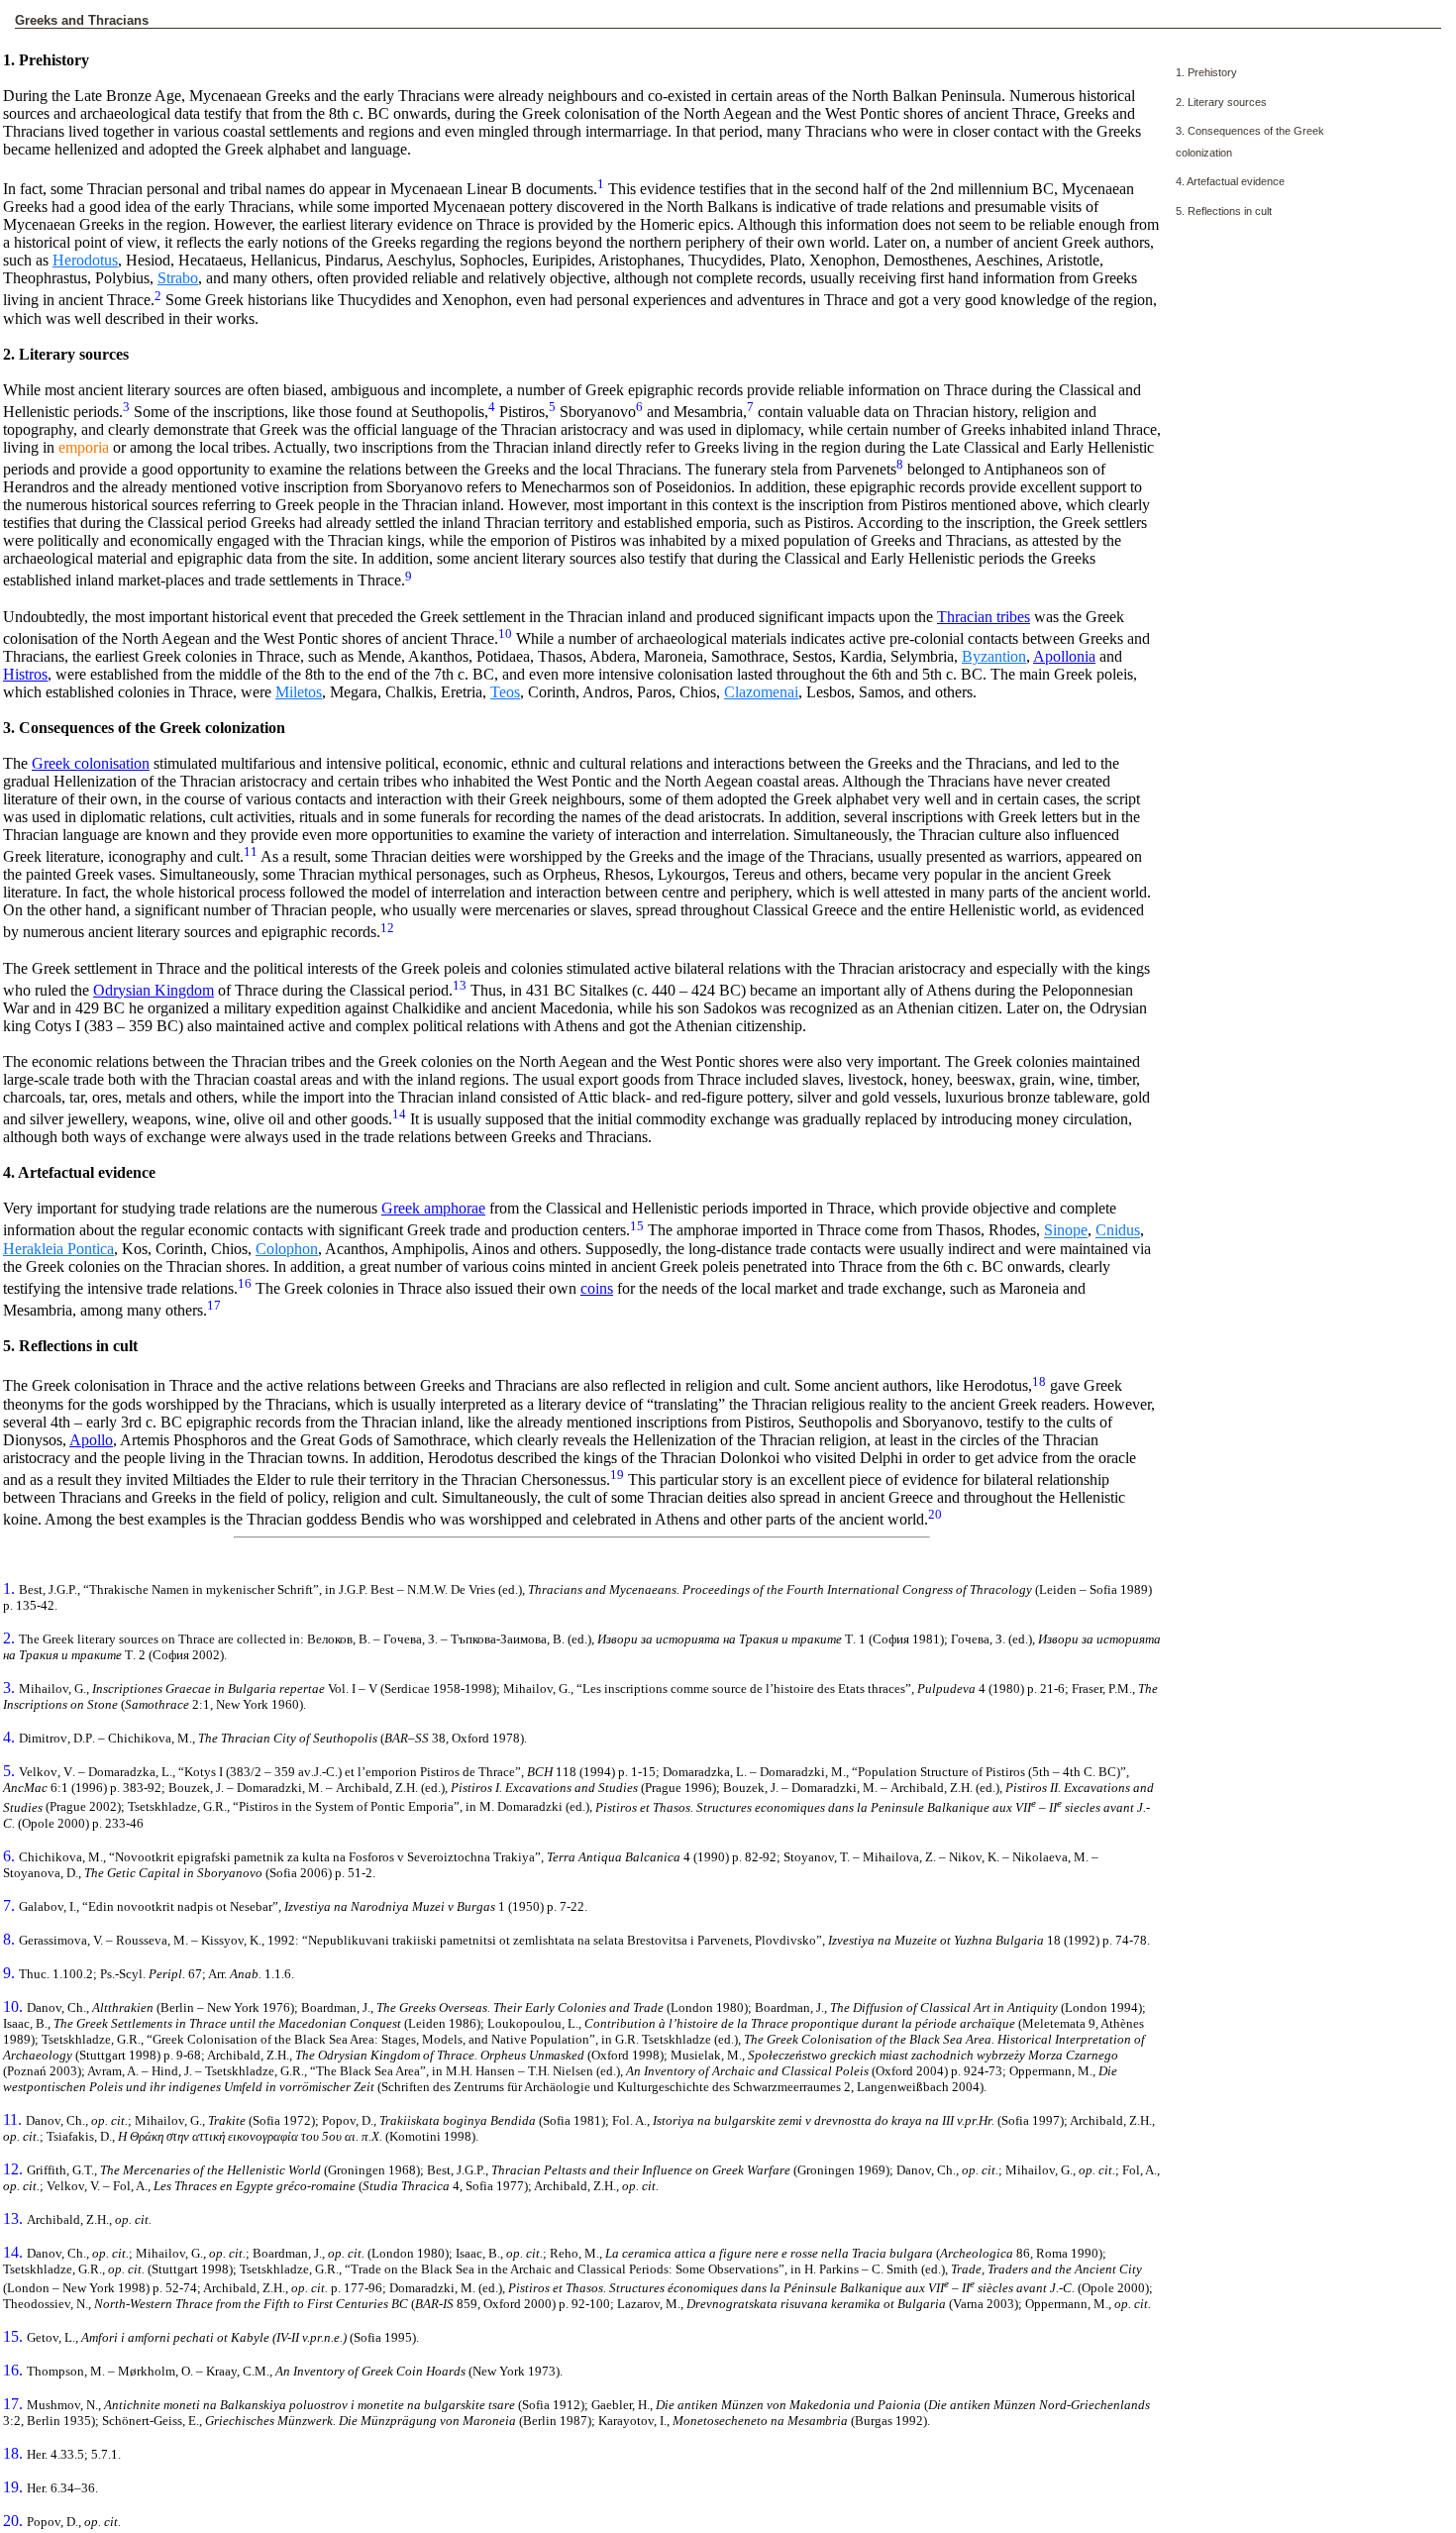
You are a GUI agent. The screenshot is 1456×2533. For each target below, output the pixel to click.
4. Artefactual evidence (1230, 181)
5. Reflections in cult (1224, 211)
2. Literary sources (1221, 102)
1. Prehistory (1206, 72)
